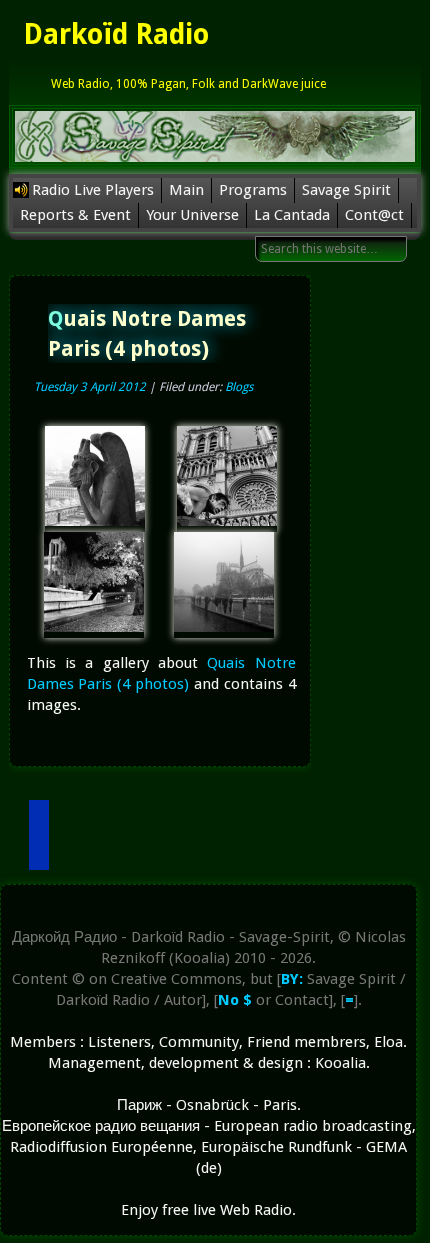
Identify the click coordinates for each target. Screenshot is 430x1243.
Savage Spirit (346, 190)
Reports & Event (75, 215)
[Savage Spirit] (215, 163)
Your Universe (192, 215)
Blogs (239, 387)
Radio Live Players (93, 190)
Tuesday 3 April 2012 (90, 387)
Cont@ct (374, 215)
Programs (253, 190)
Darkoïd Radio (116, 34)
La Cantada (292, 215)
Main (186, 190)
